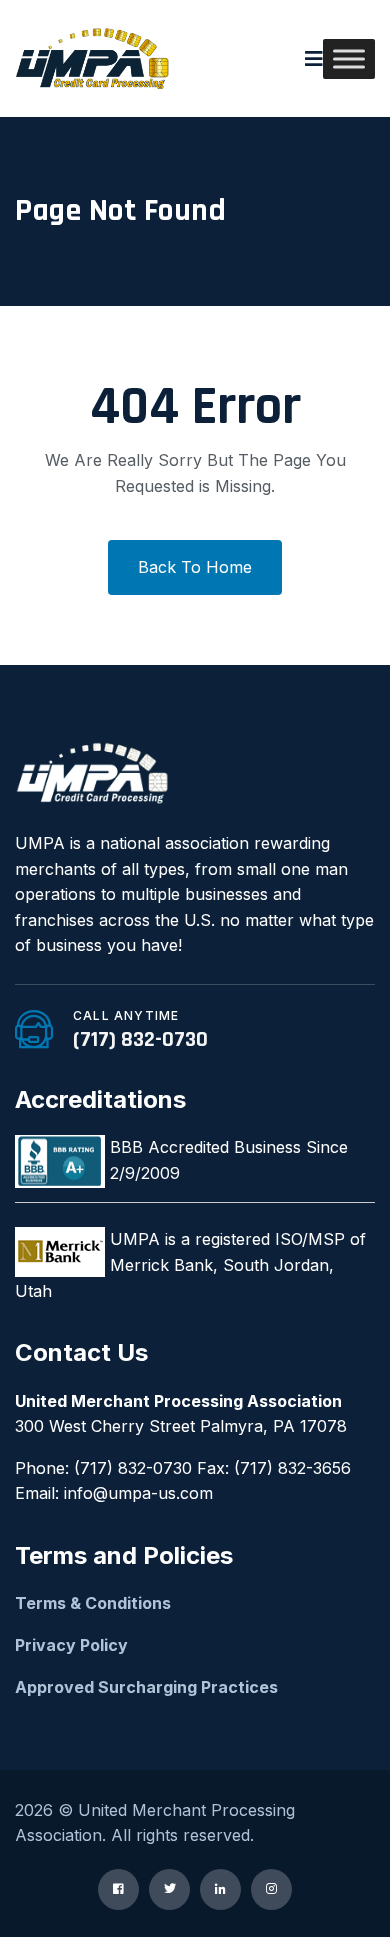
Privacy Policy (71, 1645)
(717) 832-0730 (140, 1040)
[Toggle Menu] (349, 58)
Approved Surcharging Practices (146, 1687)
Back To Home (195, 567)
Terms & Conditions (93, 1603)
